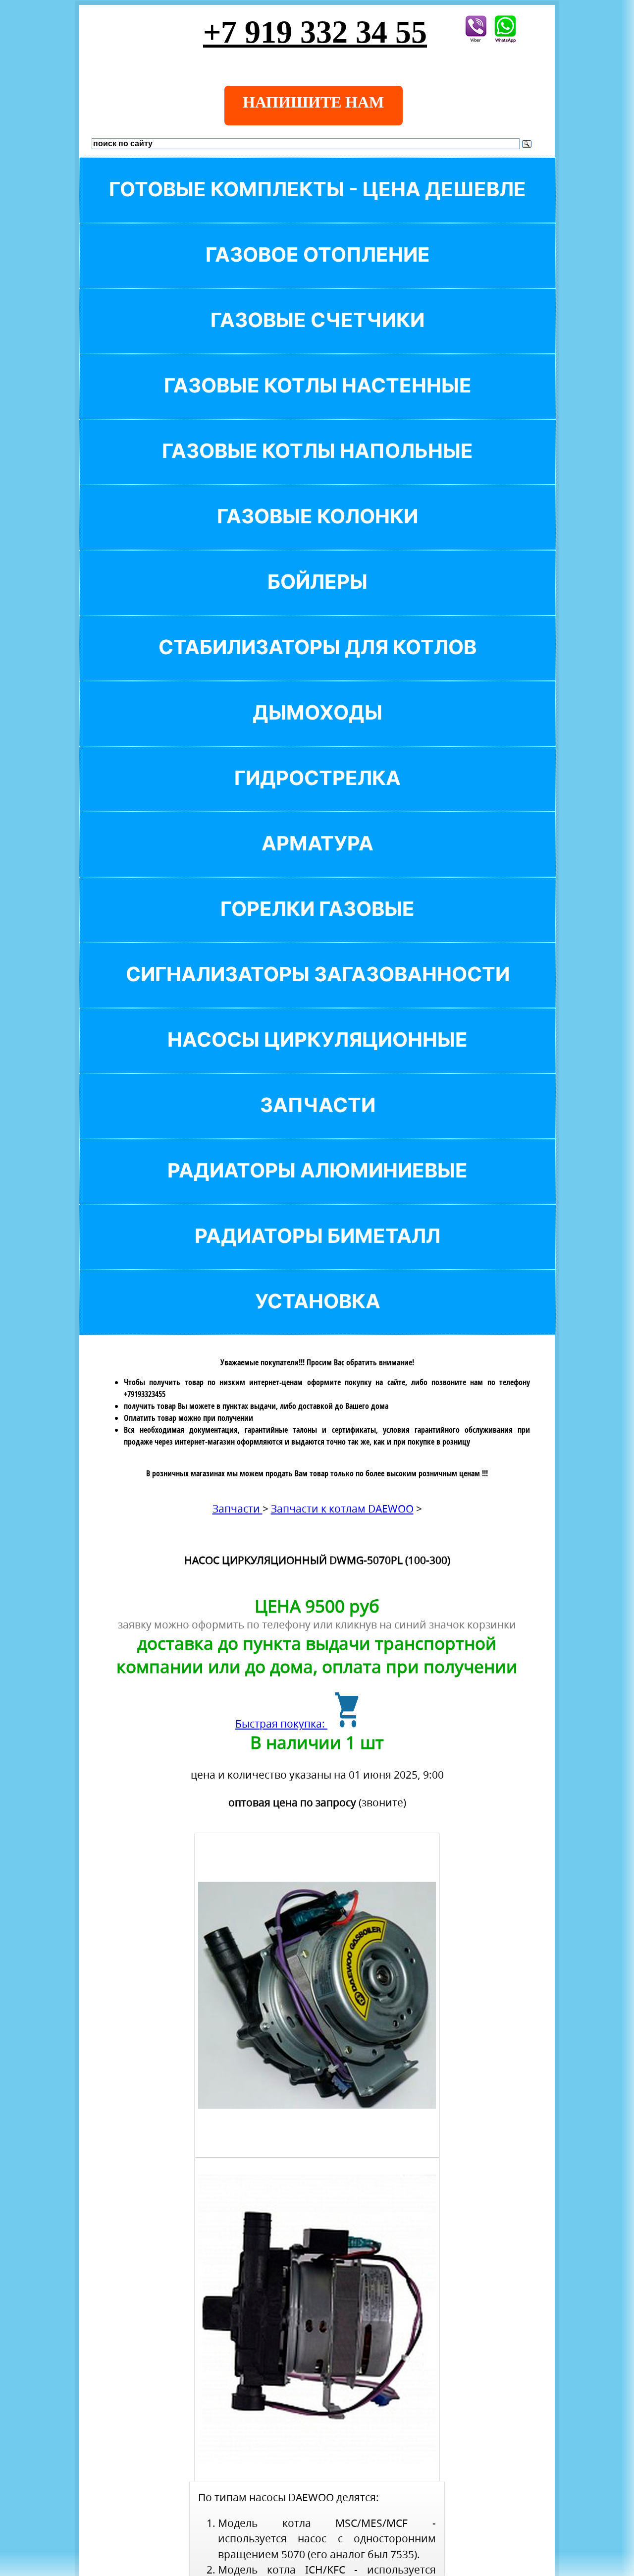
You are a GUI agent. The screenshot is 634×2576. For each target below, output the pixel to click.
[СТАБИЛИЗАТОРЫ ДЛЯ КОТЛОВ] (317, 664)
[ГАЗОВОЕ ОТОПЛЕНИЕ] (317, 271)
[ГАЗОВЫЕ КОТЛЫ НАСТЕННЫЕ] (317, 402)
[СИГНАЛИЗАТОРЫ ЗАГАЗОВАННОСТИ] (317, 991)
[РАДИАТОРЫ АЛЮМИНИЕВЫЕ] (317, 1187)
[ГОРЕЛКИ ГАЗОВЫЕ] (317, 925)
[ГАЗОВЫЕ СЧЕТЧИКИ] (317, 337)
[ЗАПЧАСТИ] (317, 1122)
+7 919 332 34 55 (315, 32)
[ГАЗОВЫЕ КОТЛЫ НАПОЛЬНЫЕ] (317, 468)
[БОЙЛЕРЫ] (317, 598)
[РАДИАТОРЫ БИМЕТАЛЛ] (317, 1253)
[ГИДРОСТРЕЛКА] (317, 795)
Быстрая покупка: (281, 1724)
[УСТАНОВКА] (317, 1318)
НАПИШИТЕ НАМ (313, 102)
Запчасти (238, 1509)
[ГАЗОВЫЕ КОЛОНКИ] (317, 533)
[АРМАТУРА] (317, 860)
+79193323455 (145, 1394)
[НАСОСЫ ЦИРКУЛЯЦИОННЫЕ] (317, 1056)
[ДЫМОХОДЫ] (317, 729)
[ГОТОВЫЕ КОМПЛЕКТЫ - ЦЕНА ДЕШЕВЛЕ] (317, 206)
